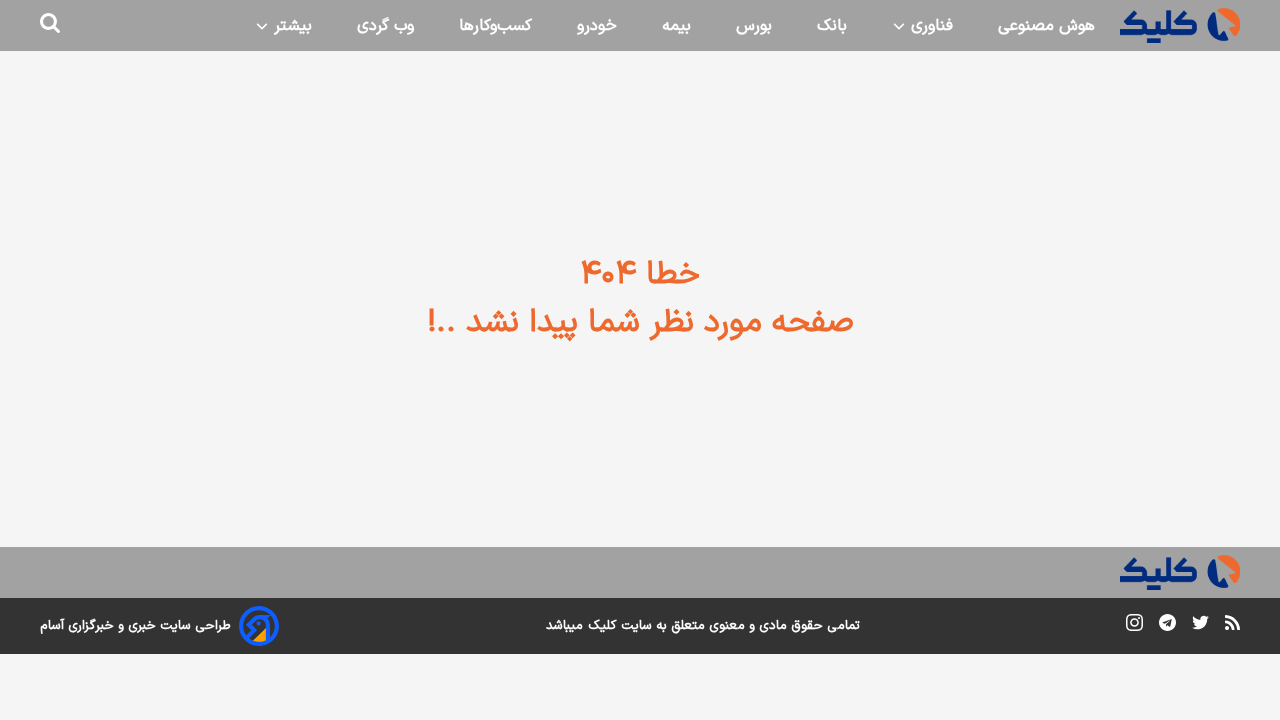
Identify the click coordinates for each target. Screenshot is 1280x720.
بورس (754, 26)
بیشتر (290, 26)
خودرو (597, 26)
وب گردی (385, 26)
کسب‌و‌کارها (495, 26)
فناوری (929, 26)
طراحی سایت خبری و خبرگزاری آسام (135, 626)
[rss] (1232, 626)
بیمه (676, 26)
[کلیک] (1180, 25)
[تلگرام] (1167, 626)
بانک (832, 26)
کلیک (602, 626)
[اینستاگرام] (1134, 626)
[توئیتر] (1200, 626)
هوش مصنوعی (1046, 26)
